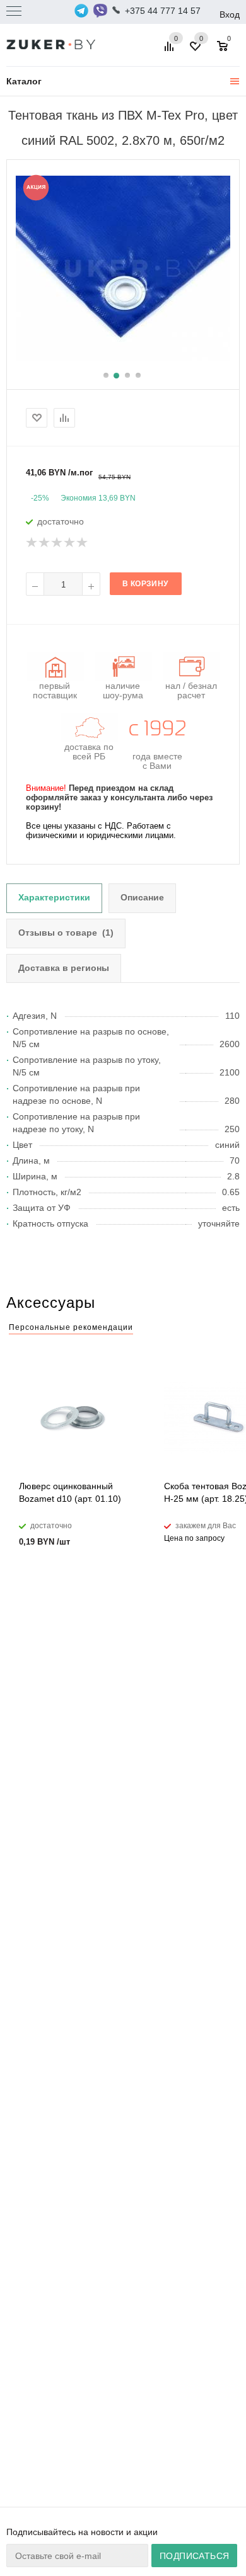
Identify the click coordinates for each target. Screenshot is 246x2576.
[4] (70, 543)
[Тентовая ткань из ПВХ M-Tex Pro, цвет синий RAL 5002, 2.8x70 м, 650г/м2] (123, 268)
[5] (83, 543)
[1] (32, 543)
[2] (45, 543)
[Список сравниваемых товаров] (171, 51)
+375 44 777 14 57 (163, 11)
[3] (57, 543)
